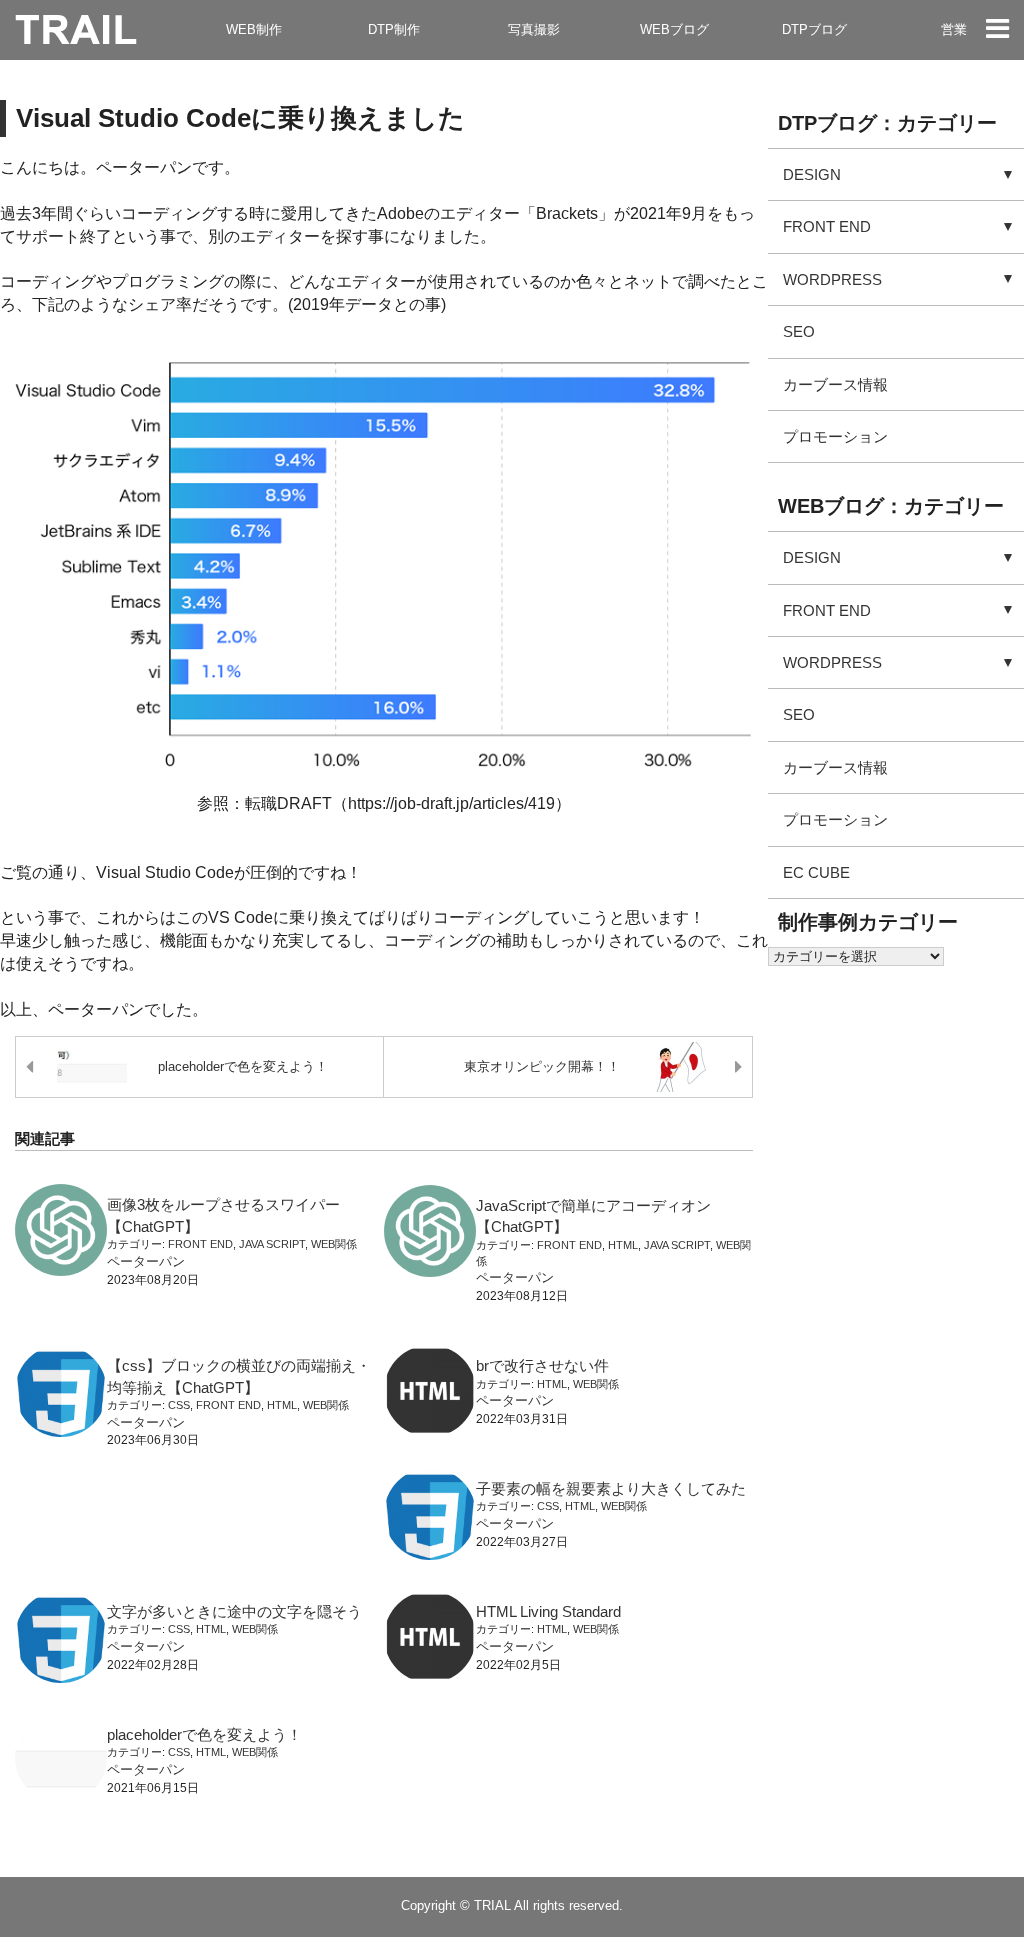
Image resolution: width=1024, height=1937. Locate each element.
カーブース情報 (835, 384)
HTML (623, 1245)
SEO (799, 331)
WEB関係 (334, 1244)
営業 (954, 29)
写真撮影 (534, 29)
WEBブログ (674, 29)
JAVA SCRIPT (272, 1244)
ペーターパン (146, 1261)
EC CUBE (816, 872)
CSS (179, 1405)
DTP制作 (394, 29)
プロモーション (835, 436)
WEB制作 (254, 29)
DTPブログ (814, 29)
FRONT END (200, 1244)
